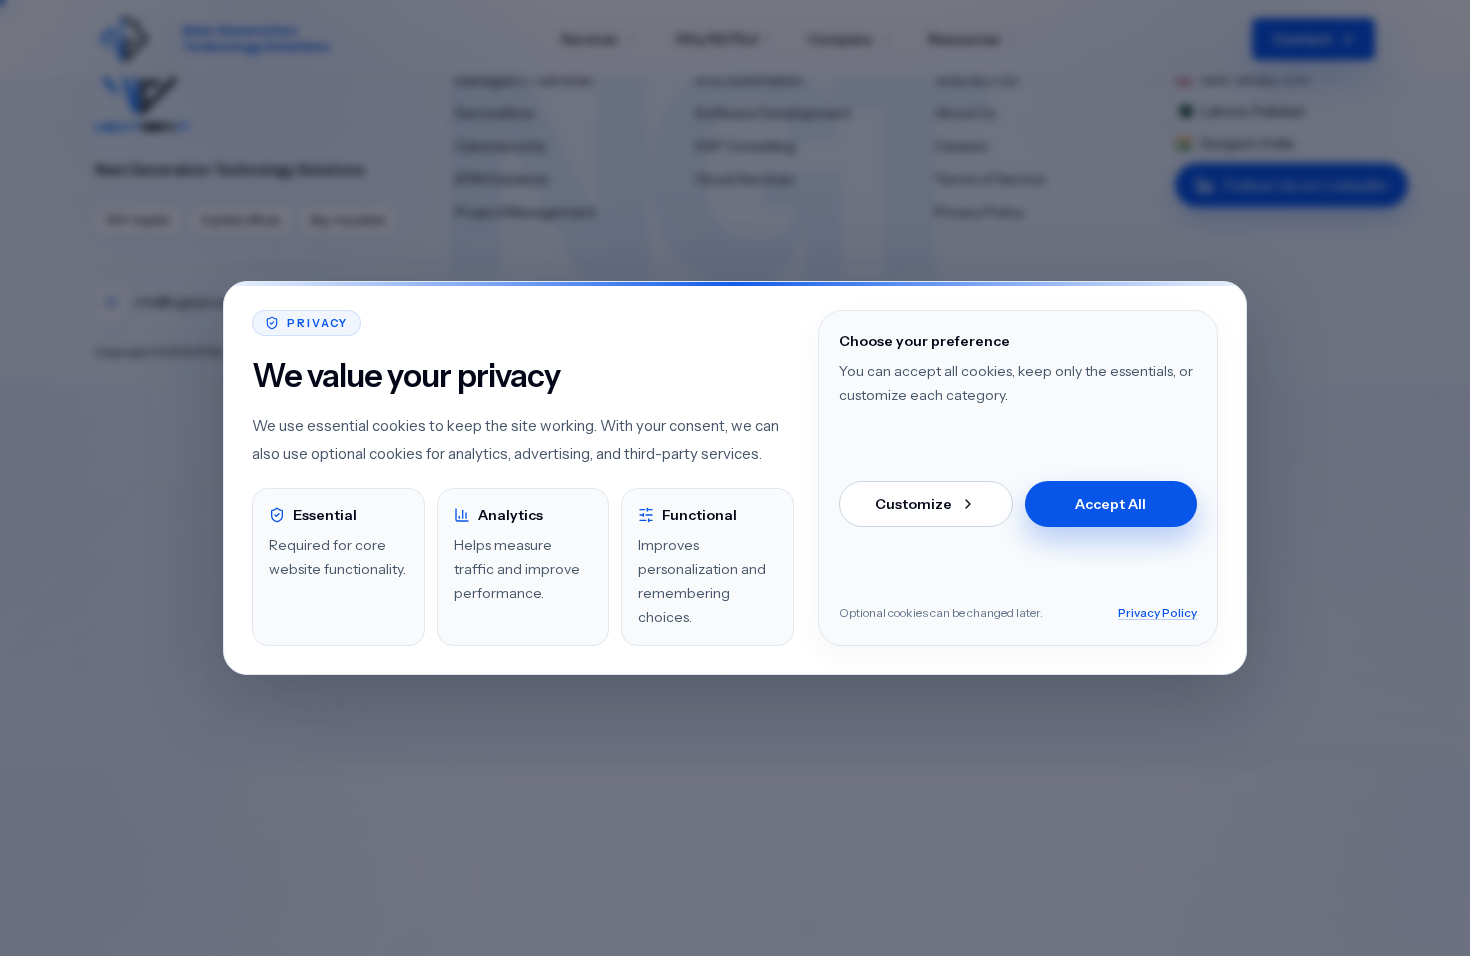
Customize (913, 504)
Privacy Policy (1157, 612)
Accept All (1110, 504)
